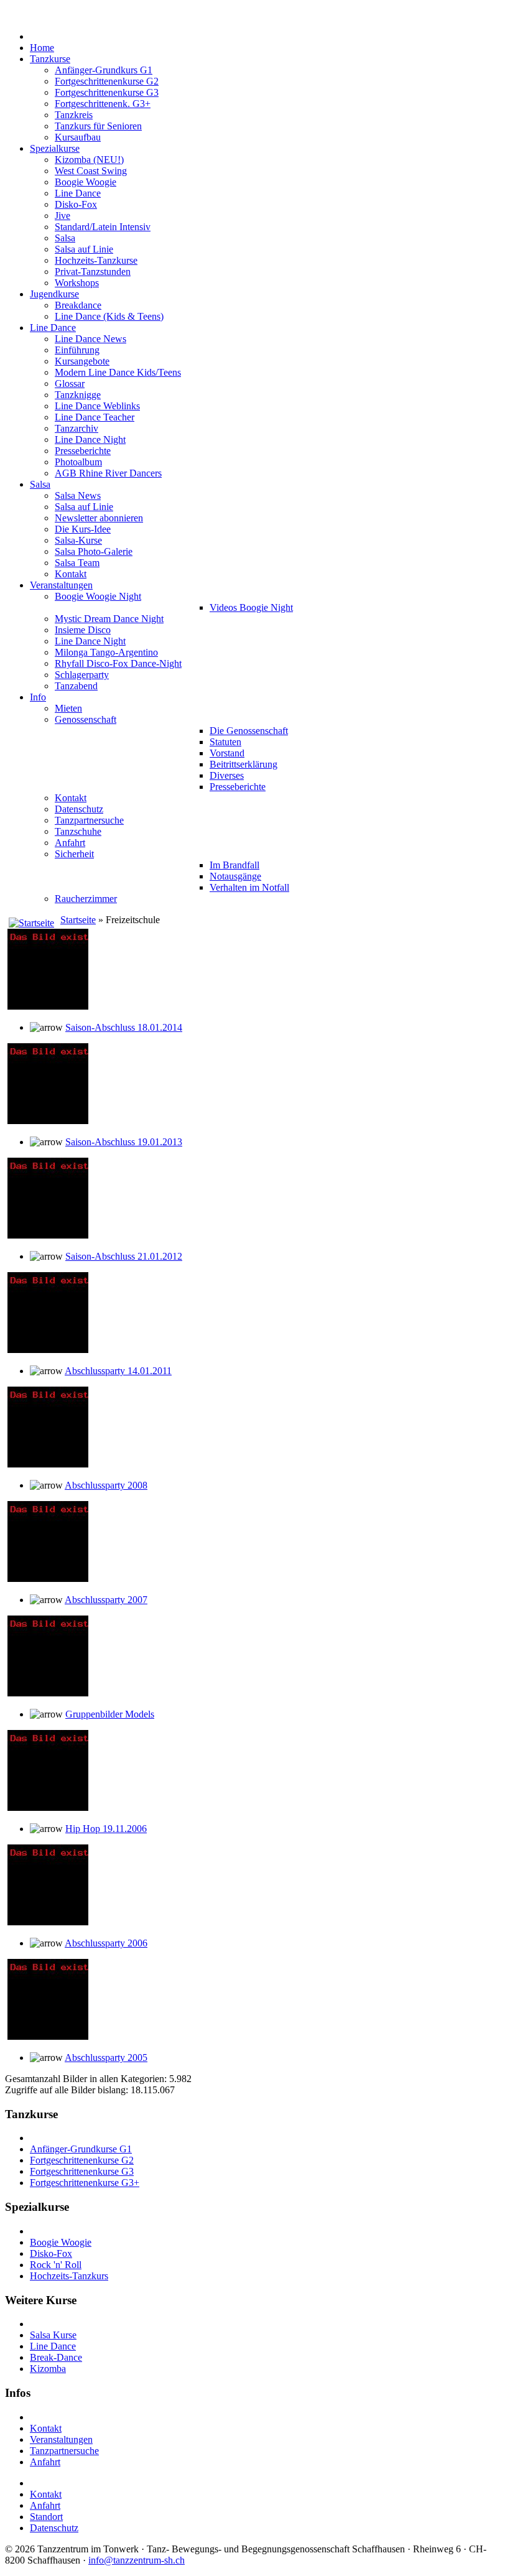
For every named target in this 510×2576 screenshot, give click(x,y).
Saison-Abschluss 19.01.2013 (124, 1142)
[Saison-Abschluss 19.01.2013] (48, 1121)
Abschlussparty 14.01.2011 (118, 1371)
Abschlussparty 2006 (106, 1943)
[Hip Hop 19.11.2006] (48, 1807)
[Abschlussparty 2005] (48, 2036)
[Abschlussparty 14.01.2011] (48, 1350)
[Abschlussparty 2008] (48, 1464)
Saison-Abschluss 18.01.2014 (124, 1027)
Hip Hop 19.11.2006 (106, 1829)
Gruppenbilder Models (110, 1714)
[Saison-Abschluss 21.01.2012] (48, 1235)
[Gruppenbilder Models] (48, 1693)
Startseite (78, 920)
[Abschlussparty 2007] (48, 1579)
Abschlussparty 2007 (106, 1600)
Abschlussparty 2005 (106, 2058)
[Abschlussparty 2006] (48, 1922)
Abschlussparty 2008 (106, 1485)
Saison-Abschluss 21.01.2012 (124, 1256)
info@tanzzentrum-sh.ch (137, 2560)
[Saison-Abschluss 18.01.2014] (48, 1006)
